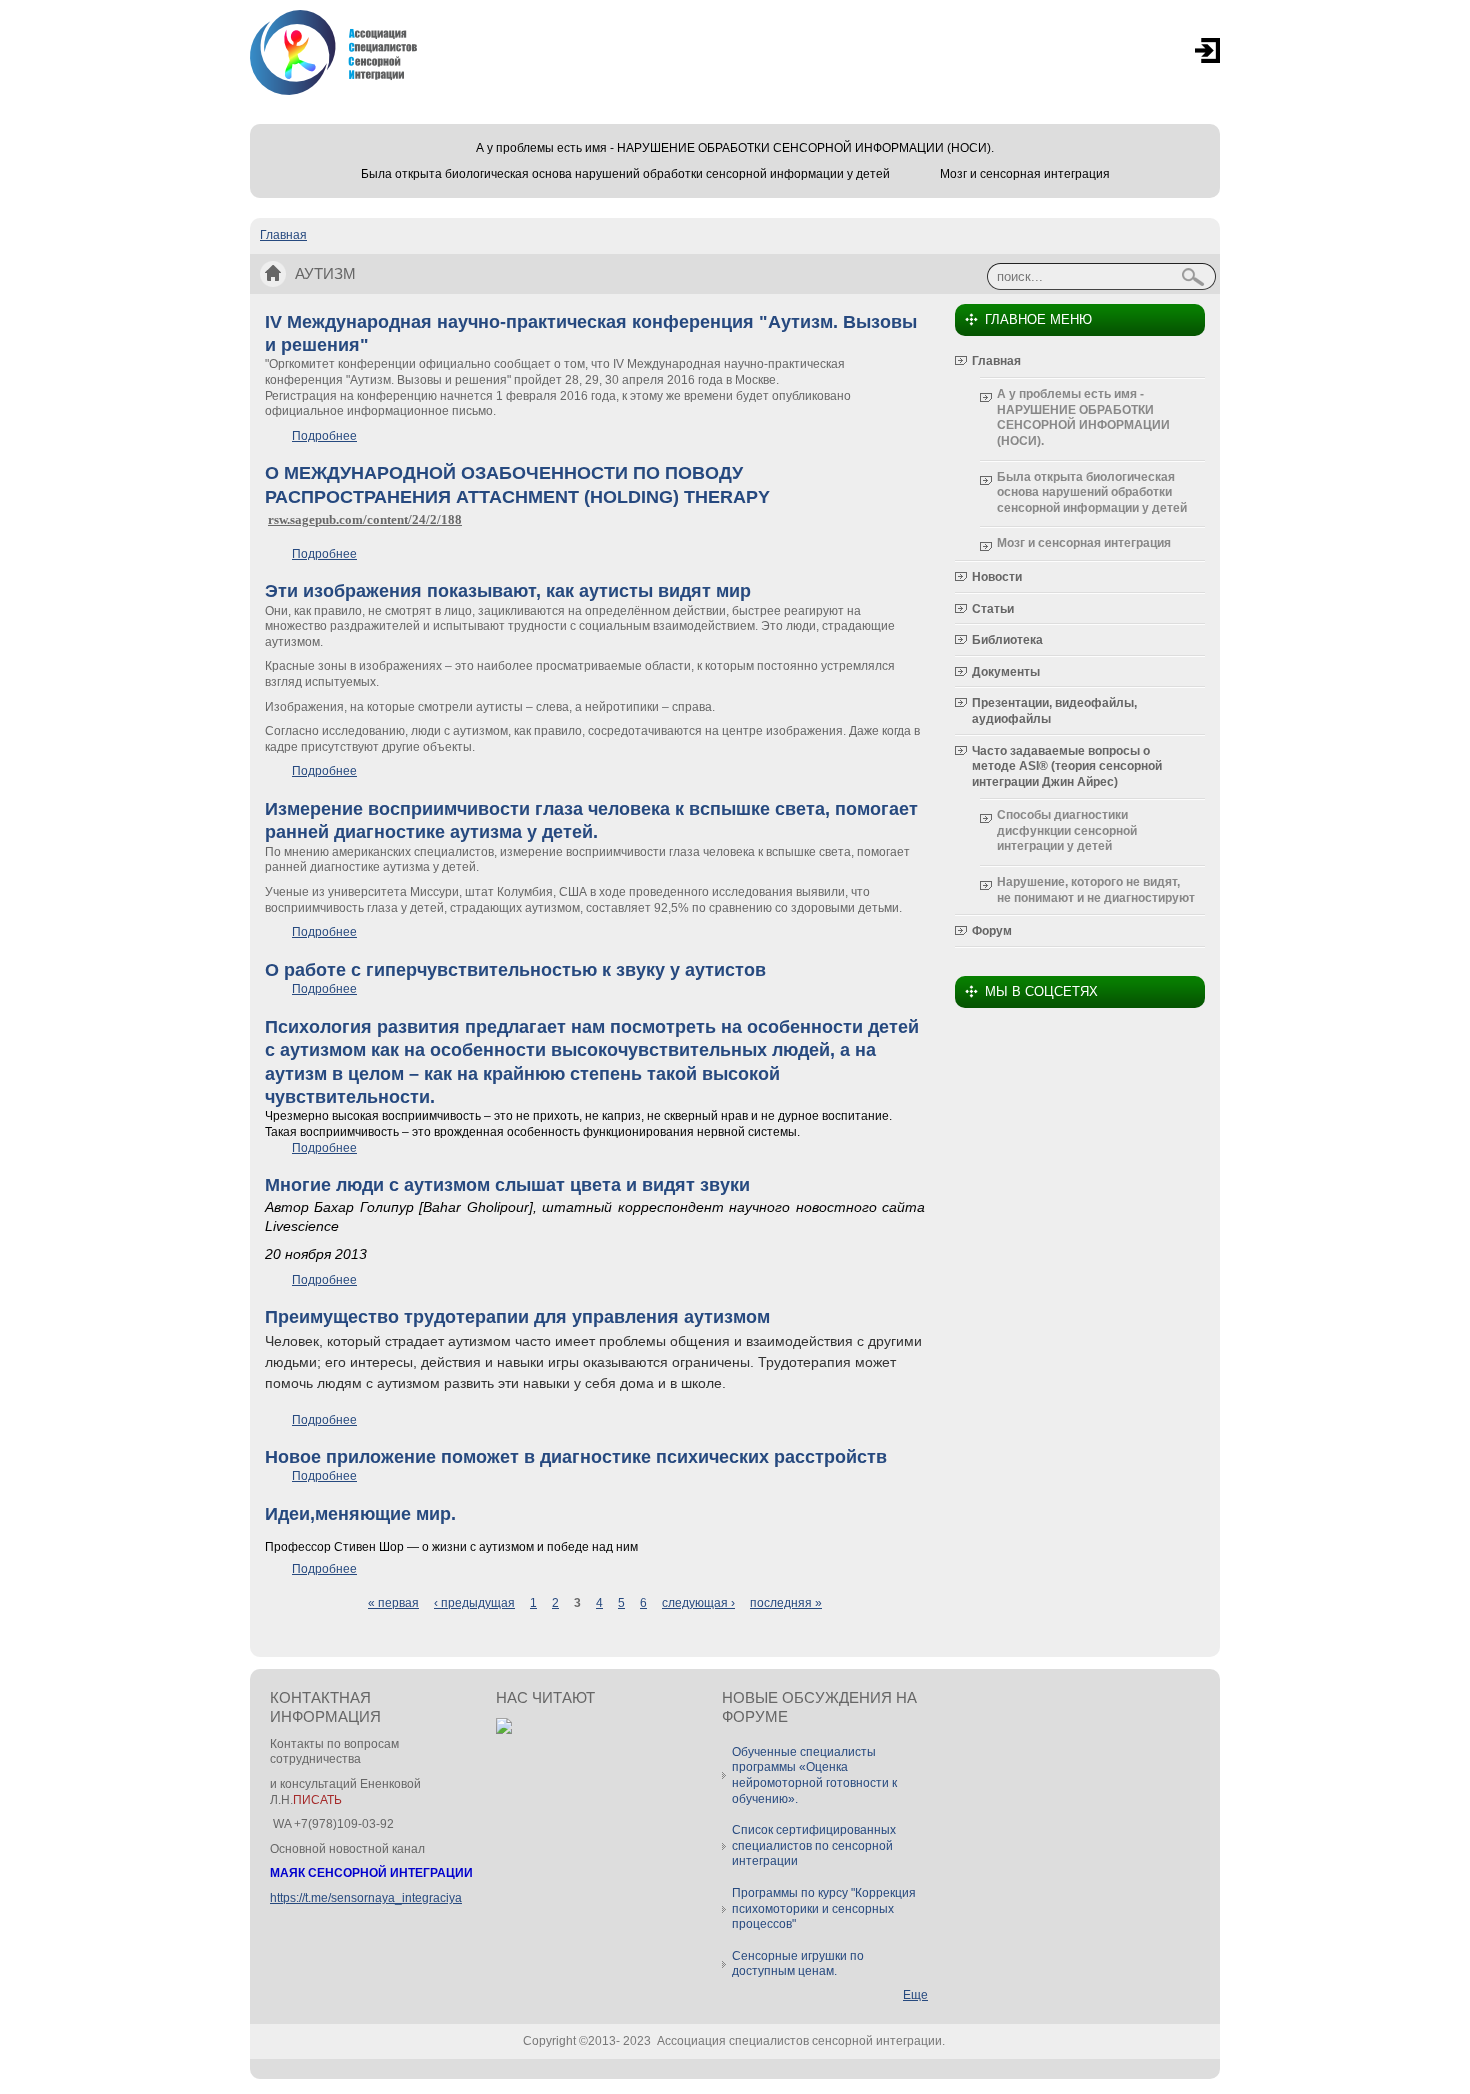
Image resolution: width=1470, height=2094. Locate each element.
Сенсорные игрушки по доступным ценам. (798, 1964)
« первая (393, 1603)
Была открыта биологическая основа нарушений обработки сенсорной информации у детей (625, 174)
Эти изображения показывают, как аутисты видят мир (508, 591)
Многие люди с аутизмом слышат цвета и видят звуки (507, 1185)
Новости (997, 577)
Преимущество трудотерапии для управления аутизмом (517, 1317)
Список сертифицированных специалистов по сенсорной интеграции (814, 1845)
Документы (1006, 672)
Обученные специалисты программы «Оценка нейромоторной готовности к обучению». (814, 1775)
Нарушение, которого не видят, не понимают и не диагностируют (1096, 890)
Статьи (993, 609)
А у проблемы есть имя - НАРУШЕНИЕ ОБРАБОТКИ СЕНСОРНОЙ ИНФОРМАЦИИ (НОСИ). (735, 148)
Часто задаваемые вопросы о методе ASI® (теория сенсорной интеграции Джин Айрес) (1067, 766)
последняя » (786, 1603)
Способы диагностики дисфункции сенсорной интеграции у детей (1067, 830)
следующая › (698, 1603)
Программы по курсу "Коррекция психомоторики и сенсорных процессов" (824, 1908)
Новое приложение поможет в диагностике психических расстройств (576, 1457)
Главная (283, 235)
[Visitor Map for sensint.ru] (504, 1730)
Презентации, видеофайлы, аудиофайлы (1054, 711)
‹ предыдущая (474, 1603)
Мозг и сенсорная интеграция (1025, 174)
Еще (915, 1995)
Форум (992, 931)
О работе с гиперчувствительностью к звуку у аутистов (515, 970)
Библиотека (1007, 640)
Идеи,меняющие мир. (360, 1514)
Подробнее (324, 436)
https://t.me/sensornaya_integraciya (366, 1898)
